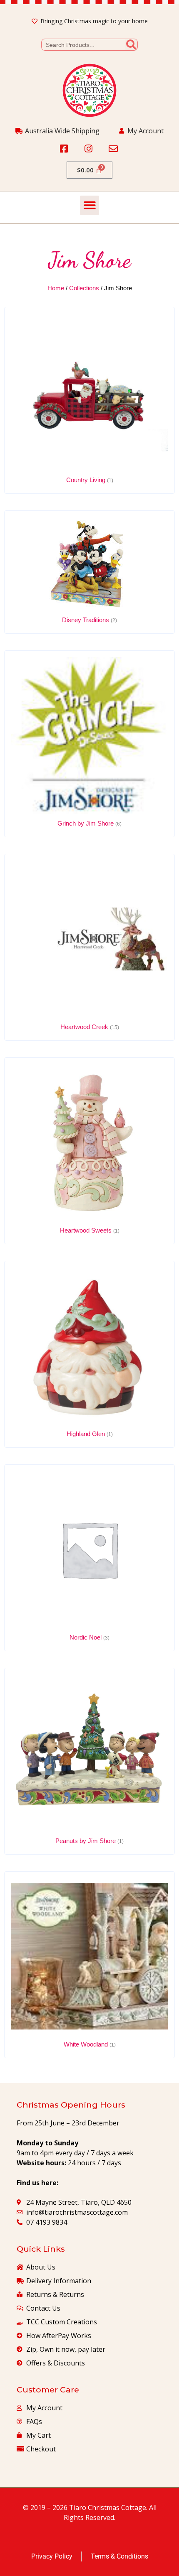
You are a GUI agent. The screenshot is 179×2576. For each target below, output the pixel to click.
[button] (90, 205)
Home (56, 288)
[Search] (131, 45)
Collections (84, 288)
